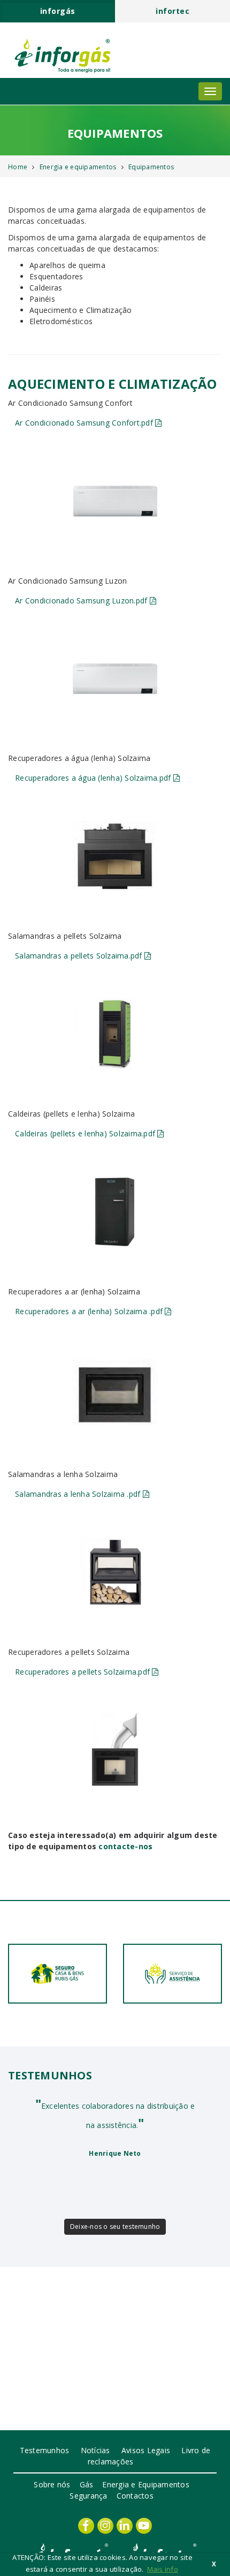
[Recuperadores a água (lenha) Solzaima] (115, 856)
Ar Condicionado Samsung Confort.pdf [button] (85, 423)
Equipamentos (151, 167)
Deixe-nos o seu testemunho (115, 2226)
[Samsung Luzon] (115, 679)
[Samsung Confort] (115, 501)
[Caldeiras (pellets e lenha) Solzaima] (115, 1212)
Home (18, 167)
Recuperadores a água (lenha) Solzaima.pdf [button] (94, 778)
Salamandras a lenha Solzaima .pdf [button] (79, 1494)
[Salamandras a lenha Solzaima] (115, 1572)
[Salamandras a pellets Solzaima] (115, 1034)
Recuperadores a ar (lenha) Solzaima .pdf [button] (90, 1311)
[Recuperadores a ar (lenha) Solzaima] (115, 1395)
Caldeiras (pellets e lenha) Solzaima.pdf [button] (86, 1133)
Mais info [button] (163, 2569)
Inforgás (58, 11)
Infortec (172, 11)
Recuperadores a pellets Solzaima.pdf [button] (83, 1672)
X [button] (214, 2564)
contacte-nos (125, 1846)
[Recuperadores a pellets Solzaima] (115, 1750)
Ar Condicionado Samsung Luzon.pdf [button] (82, 600)
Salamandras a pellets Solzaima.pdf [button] (80, 956)
